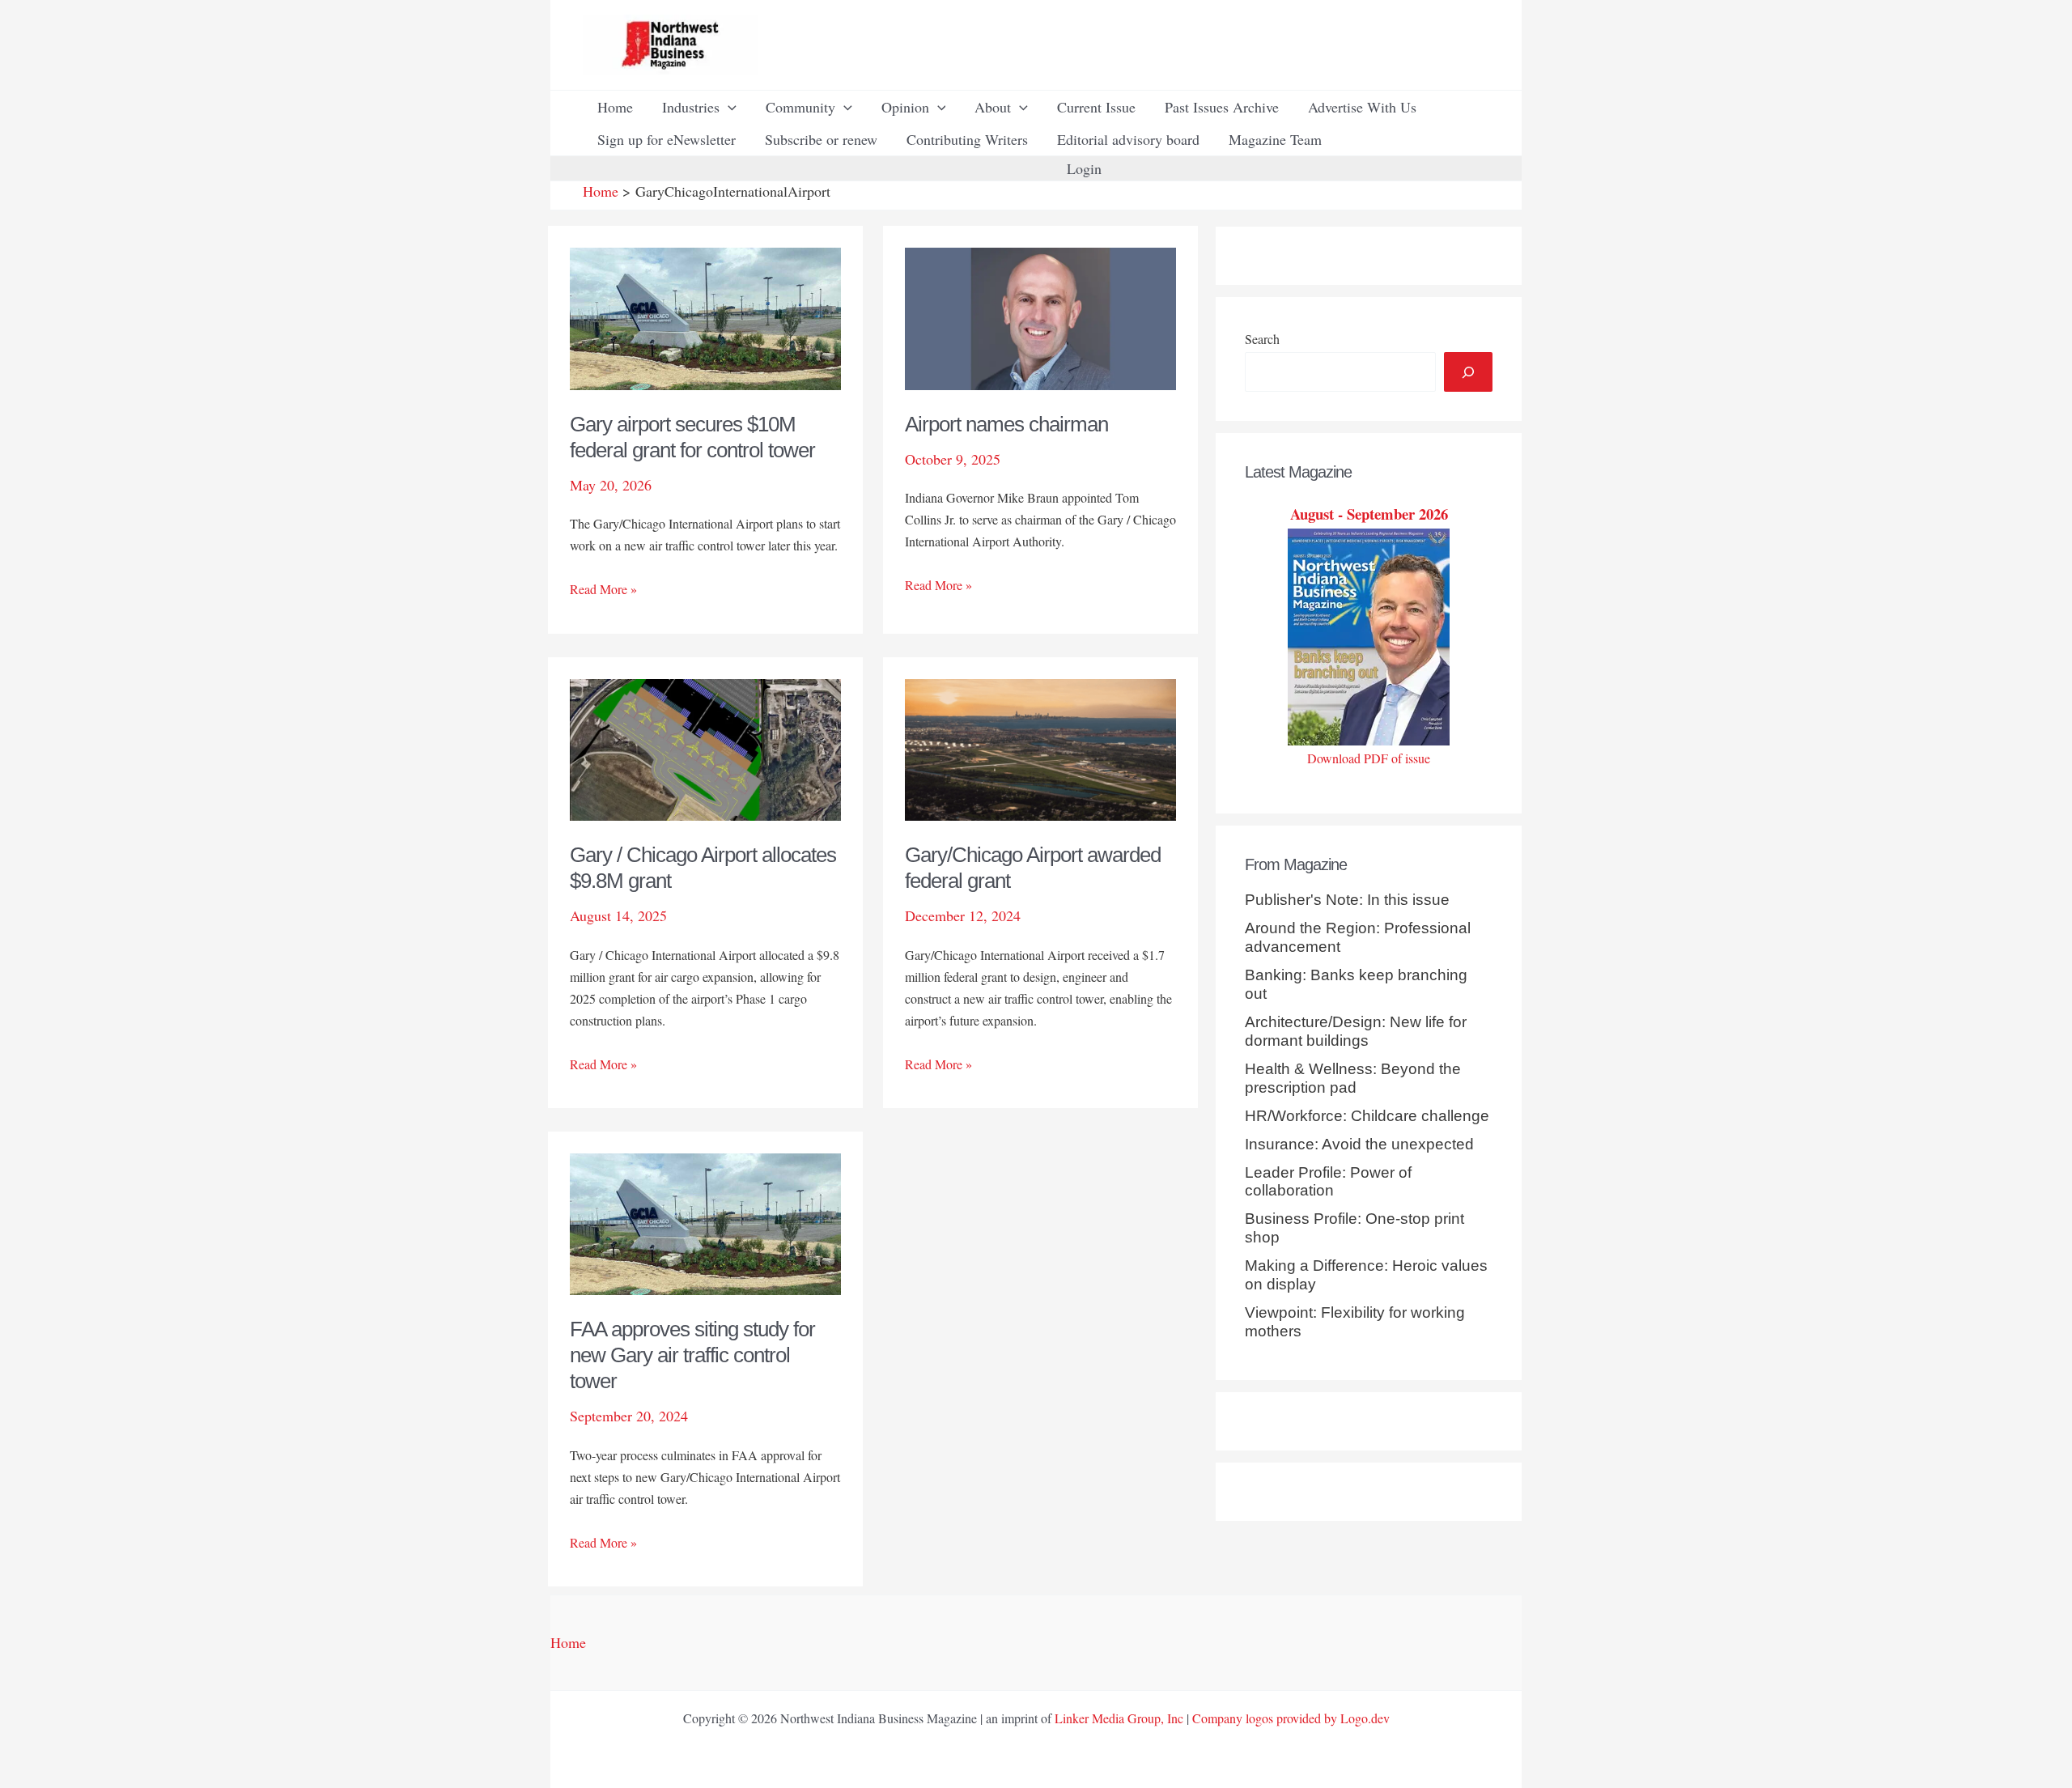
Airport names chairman (1006, 424)
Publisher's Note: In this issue (1347, 900)
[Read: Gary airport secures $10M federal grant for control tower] (705, 316)
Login (1084, 168)
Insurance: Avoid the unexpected (1359, 1144)
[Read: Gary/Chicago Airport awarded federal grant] (1040, 747)
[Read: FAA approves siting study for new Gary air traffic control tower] (705, 1222)
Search (1262, 339)
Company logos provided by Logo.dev (1291, 1718)
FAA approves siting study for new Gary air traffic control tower (692, 1355)
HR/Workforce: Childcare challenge (1367, 1116)
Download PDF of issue (1369, 758)
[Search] (1468, 372)
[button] (728, 107)
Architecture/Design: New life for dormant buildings (1356, 1031)
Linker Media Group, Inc (1119, 1718)
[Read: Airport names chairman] (1040, 316)
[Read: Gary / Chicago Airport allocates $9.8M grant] (705, 747)
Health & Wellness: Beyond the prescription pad (1353, 1078)
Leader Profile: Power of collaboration (1328, 1182)
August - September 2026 (1369, 514)
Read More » (603, 590)
